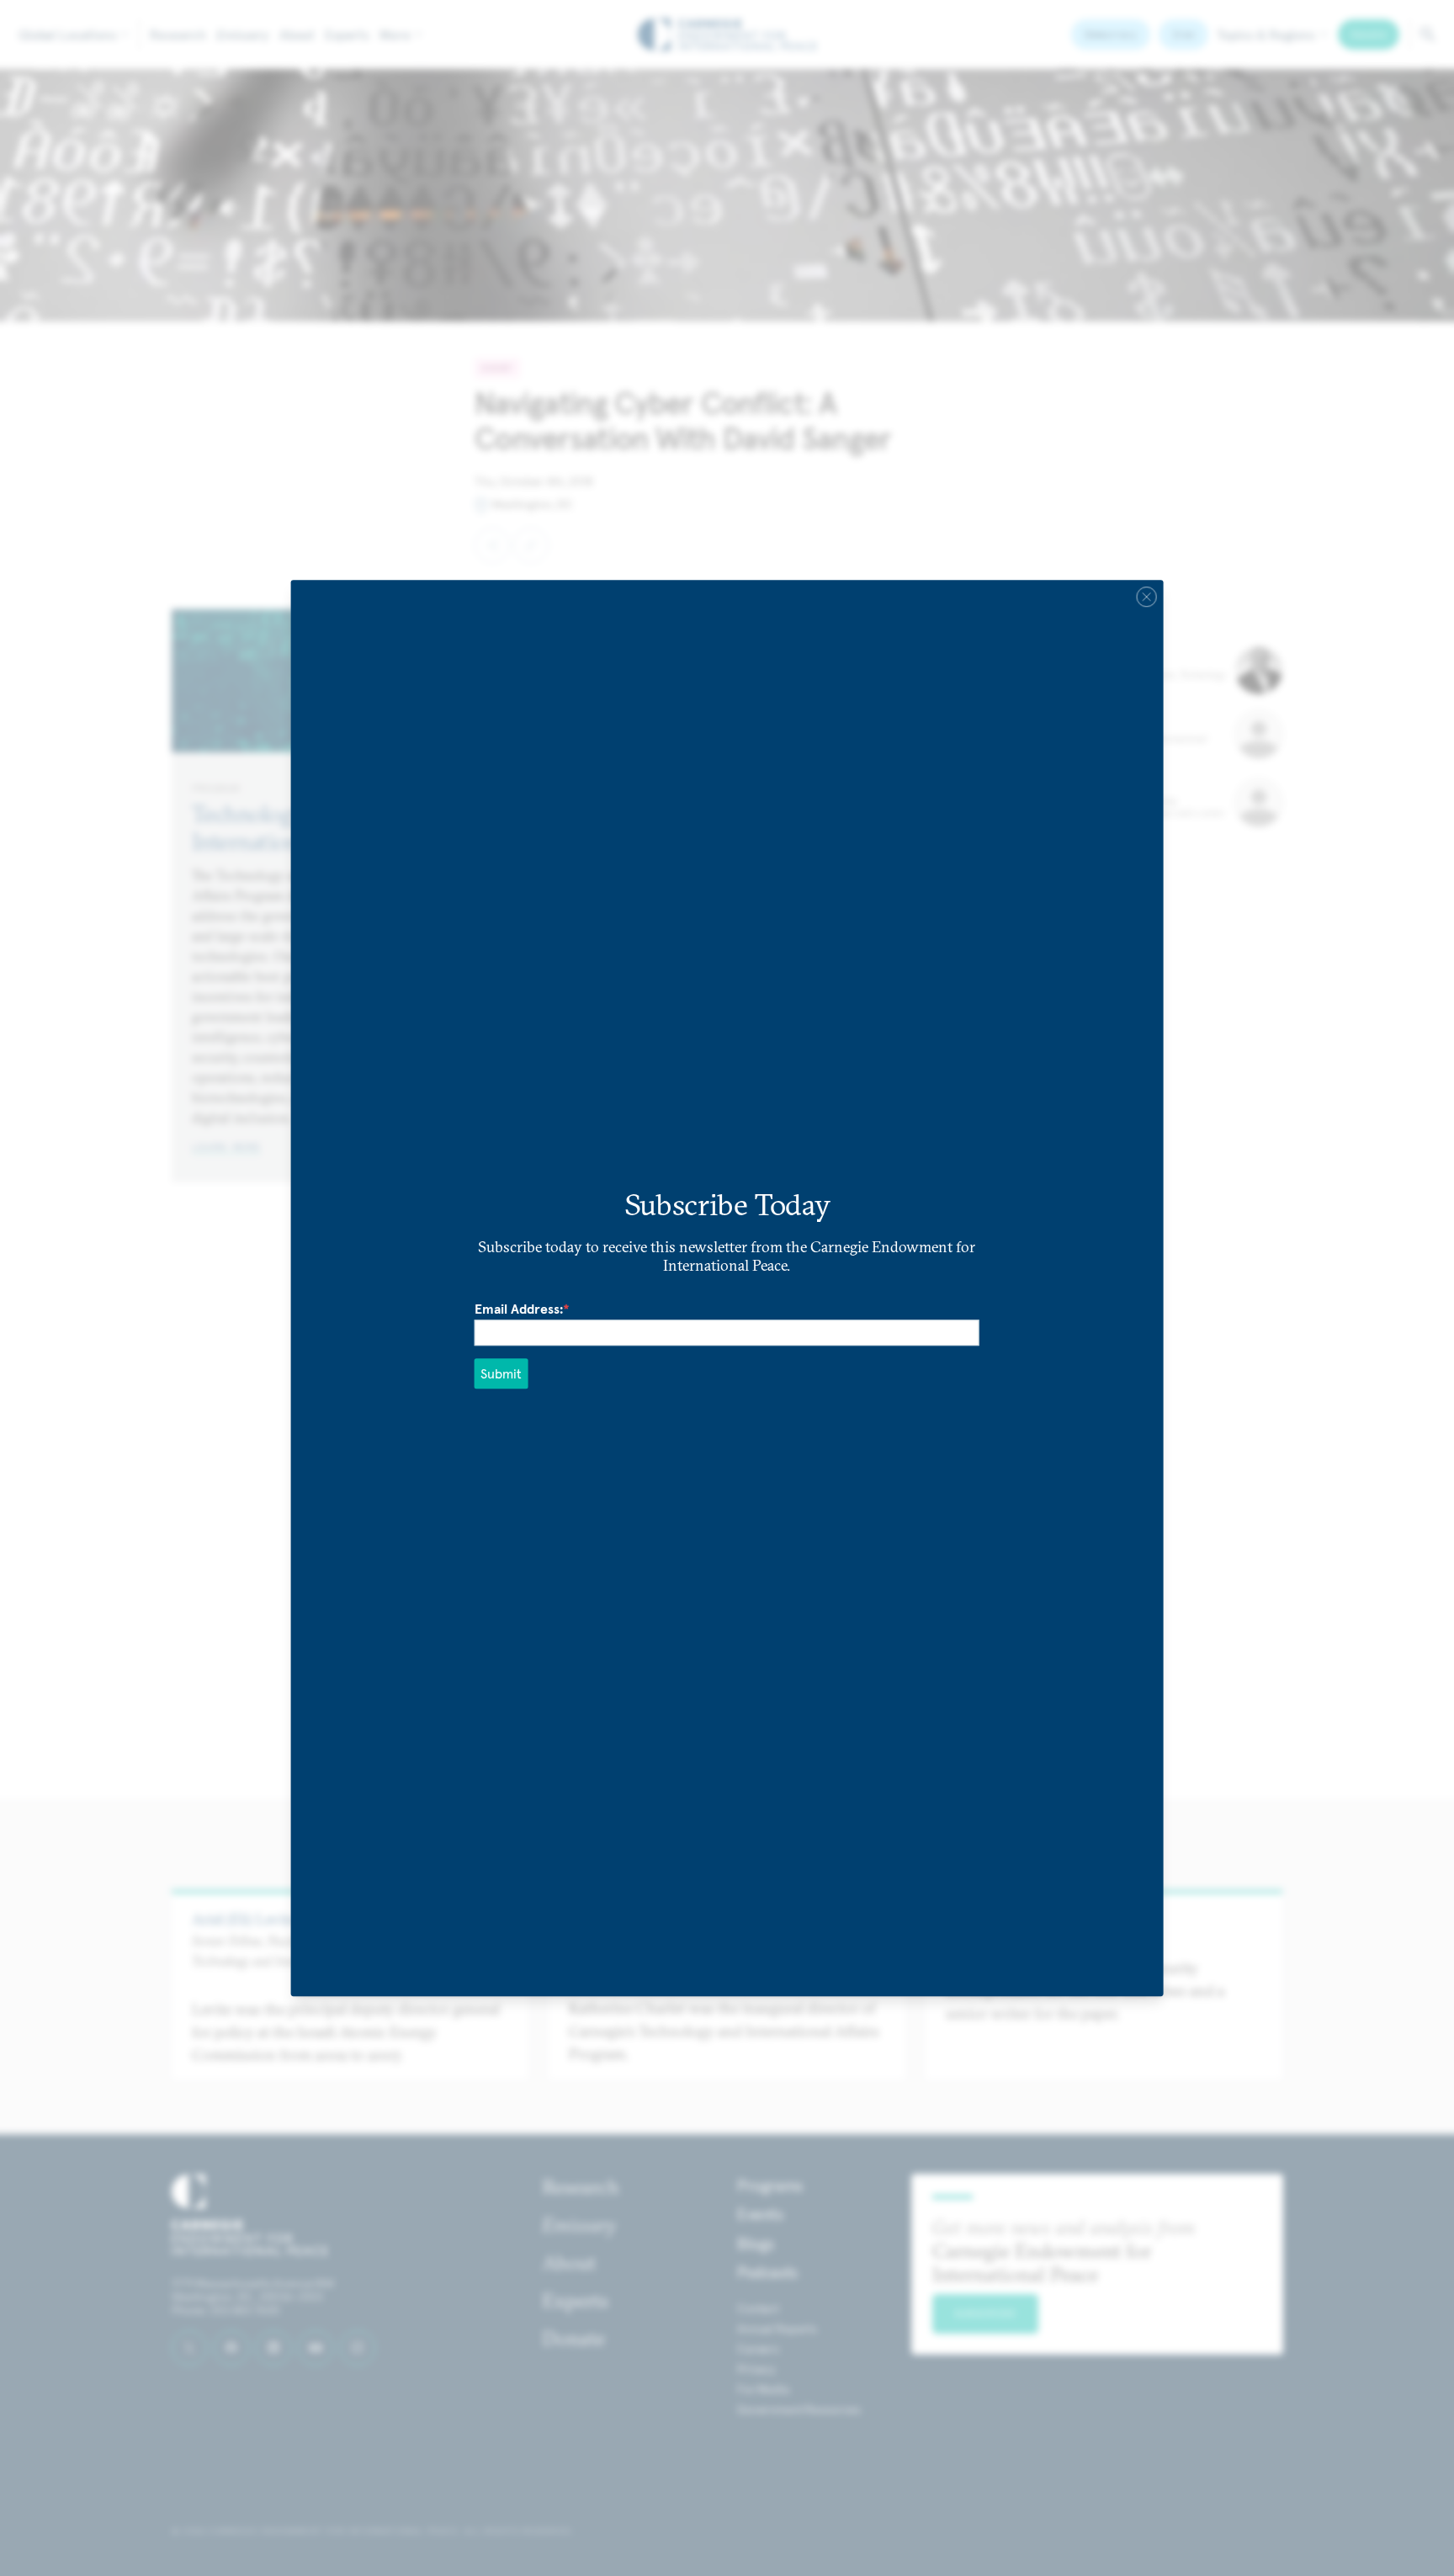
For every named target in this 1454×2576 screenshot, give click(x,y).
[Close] (1146, 597)
